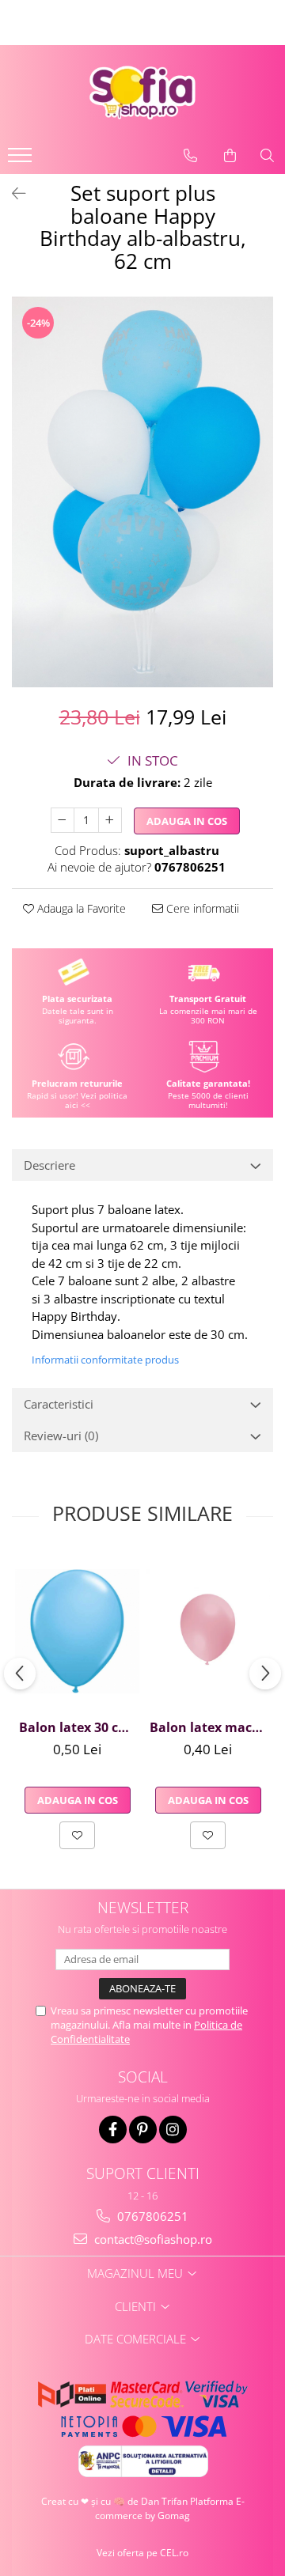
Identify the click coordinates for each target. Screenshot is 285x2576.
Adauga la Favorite (80, 908)
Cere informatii (201, 908)
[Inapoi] (12, 193)
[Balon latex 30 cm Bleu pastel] (77, 1631)
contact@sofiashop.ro (152, 2239)
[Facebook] (113, 2130)
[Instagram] (173, 2130)
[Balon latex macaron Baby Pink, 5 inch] (208, 1631)
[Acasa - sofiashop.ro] (142, 93)
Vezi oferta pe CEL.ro (142, 2553)
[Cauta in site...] (267, 156)
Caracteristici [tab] (59, 1404)
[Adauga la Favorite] (77, 1835)
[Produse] (22, 160)
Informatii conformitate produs (105, 1360)
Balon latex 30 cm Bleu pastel (79, 1727)
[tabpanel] (142, 492)
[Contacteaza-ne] (190, 156)
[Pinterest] (143, 2130)
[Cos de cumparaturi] (230, 156)
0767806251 (151, 2216)
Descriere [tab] (49, 1165)
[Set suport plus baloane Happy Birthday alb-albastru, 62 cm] (142, 492)
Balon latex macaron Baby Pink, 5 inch (210, 1727)
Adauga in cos (187, 821)
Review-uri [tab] (61, 1436)
